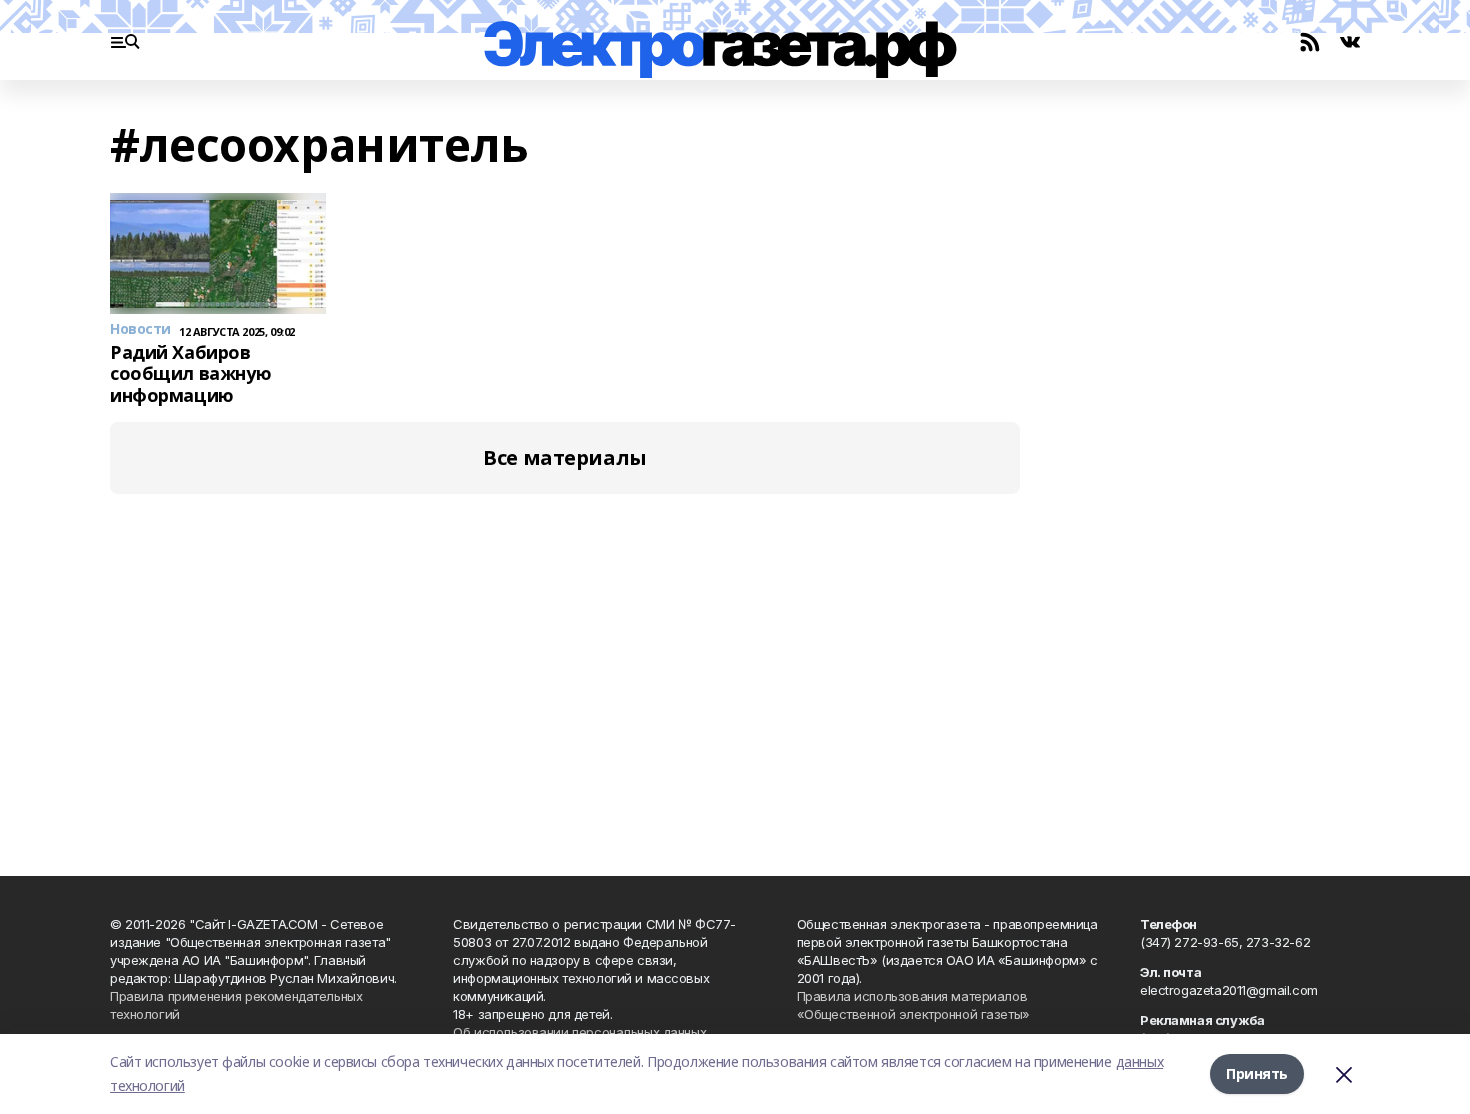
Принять (1257, 1073)
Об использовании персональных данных (579, 1032)
